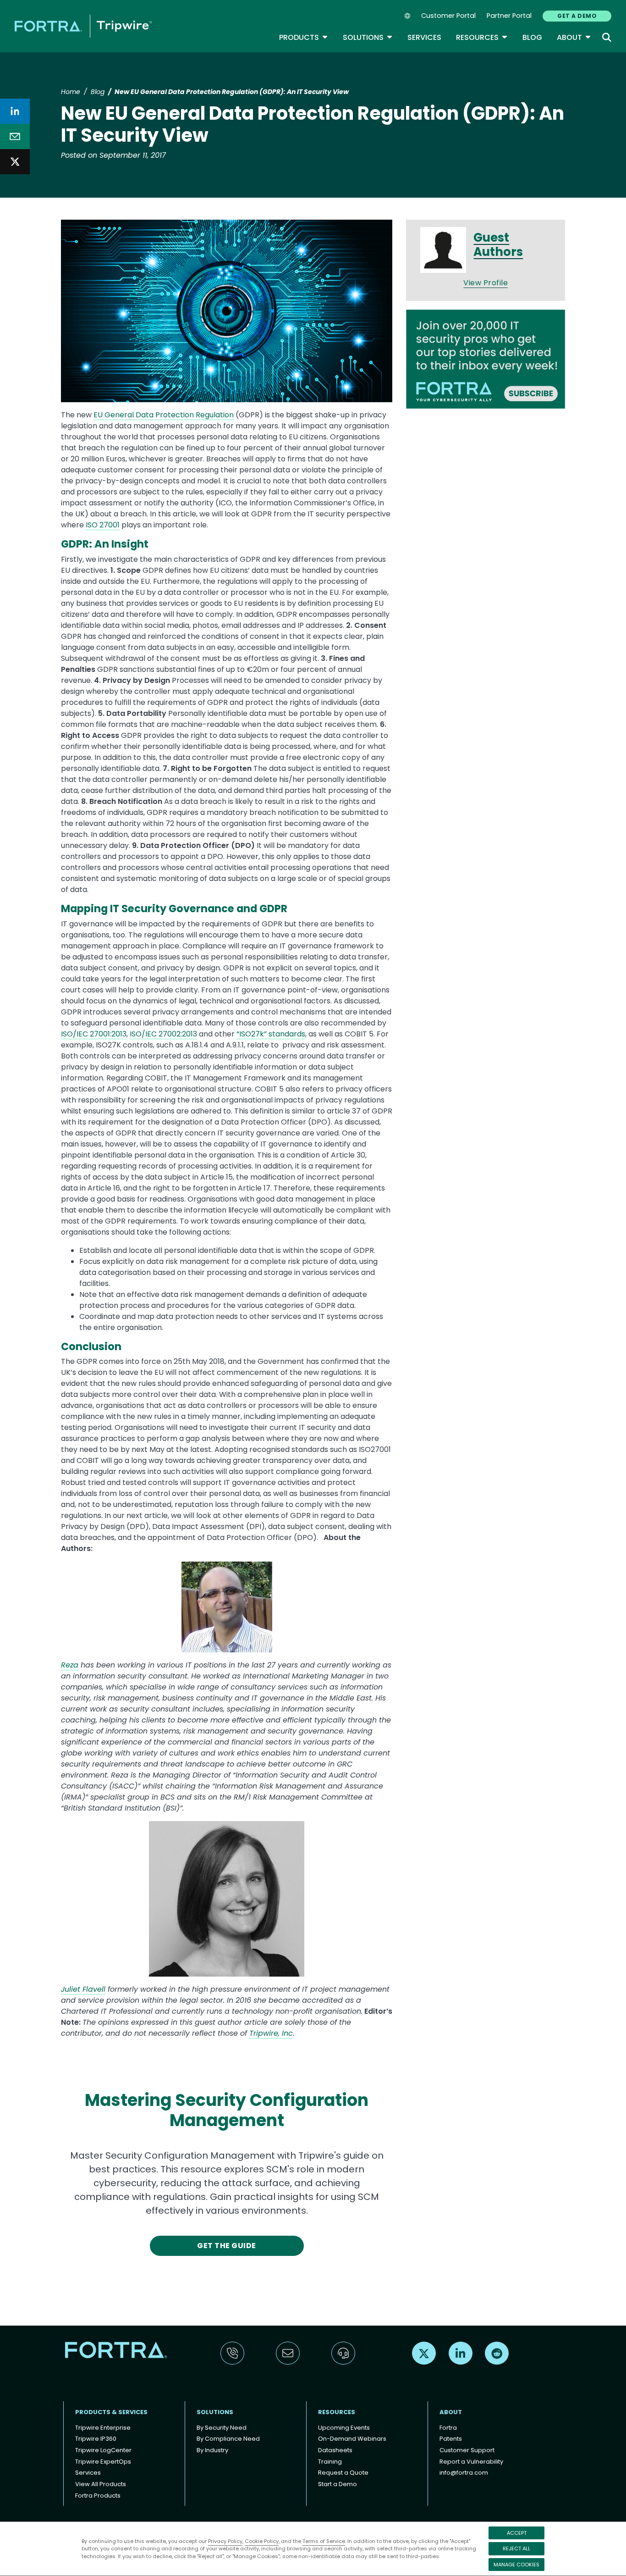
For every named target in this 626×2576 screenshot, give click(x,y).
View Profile (486, 283)
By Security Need (222, 2428)
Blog (532, 37)
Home (71, 92)
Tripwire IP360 (96, 2439)
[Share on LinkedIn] (15, 111)
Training (330, 2462)
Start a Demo (338, 2484)
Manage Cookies (516, 2565)
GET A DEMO (577, 16)
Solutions (368, 37)
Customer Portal (448, 16)
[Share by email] (15, 136)
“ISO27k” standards (271, 1034)
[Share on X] (15, 162)
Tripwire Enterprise (103, 2428)
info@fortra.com (464, 2473)
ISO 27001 (103, 525)
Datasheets (335, 2450)
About (574, 37)
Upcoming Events (344, 2428)
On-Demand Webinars (352, 2439)
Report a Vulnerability (471, 2462)
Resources (482, 37)
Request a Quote (343, 2473)
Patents (451, 2439)
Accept (517, 2533)
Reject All (516, 2548)
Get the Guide (226, 2246)
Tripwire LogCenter (103, 2450)
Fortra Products (98, 2496)
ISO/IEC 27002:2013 (163, 1034)
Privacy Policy (225, 2541)
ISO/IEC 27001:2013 (94, 1034)
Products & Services (111, 2412)
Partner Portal (509, 16)
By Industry (212, 2450)
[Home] (83, 26)
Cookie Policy (262, 2541)
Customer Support (467, 2450)
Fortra (448, 2428)
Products (304, 37)
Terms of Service (324, 2541)
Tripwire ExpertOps (103, 2462)
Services (424, 37)
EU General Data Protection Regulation (164, 415)
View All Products (101, 2484)
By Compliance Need (228, 2439)
